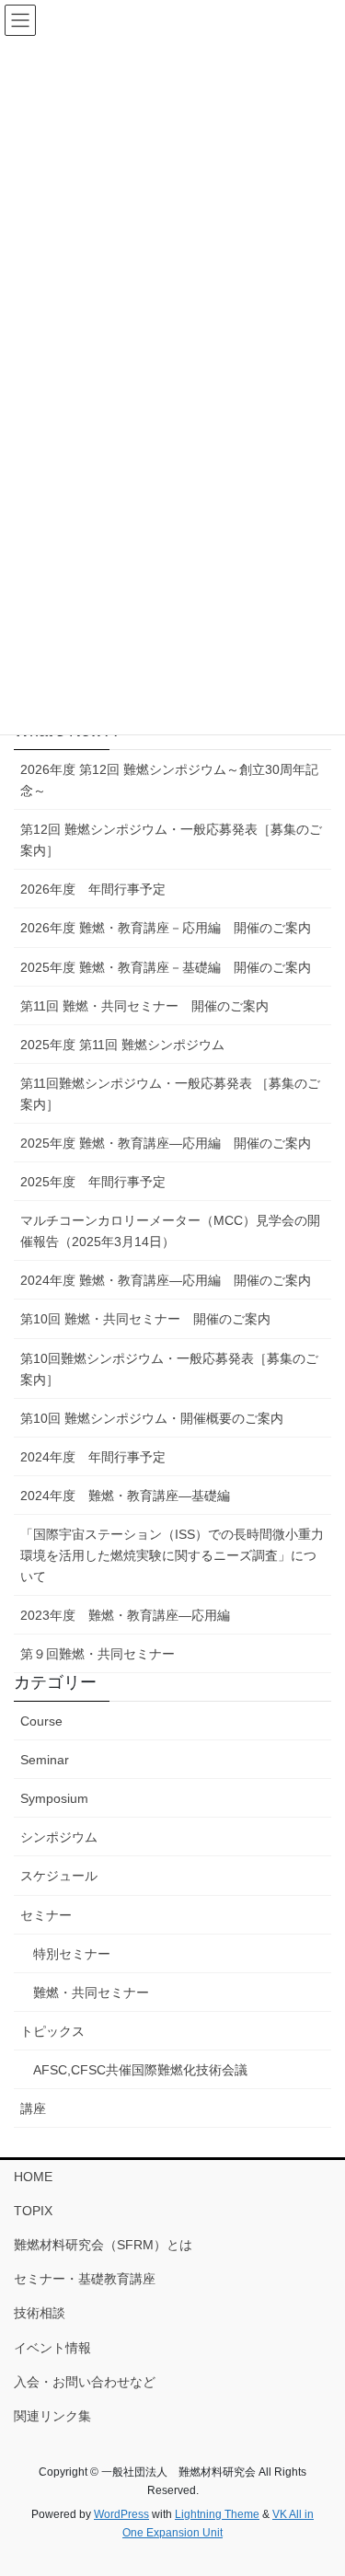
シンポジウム (59, 1837)
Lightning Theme (217, 2514)
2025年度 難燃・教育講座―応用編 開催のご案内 (166, 1143)
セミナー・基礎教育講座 (85, 2279)
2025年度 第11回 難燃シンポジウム (122, 1045)
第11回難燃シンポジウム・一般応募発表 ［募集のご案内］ (170, 1094)
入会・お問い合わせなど (85, 2382)
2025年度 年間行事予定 (93, 1182)
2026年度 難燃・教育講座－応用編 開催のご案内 (166, 928)
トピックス (52, 2031)
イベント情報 (52, 2348)
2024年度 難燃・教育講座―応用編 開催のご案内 (166, 1280)
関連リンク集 (52, 2416)
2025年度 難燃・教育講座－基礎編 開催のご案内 (166, 967)
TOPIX (33, 2211)
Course (41, 1721)
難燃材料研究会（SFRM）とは (103, 2245)
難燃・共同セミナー (91, 1993)
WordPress (121, 2514)
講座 (33, 2108)
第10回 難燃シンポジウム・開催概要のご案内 (152, 1418)
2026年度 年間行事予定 (93, 889)
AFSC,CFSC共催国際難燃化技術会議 (140, 2070)
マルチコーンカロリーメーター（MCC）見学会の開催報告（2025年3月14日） (170, 1231)
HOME (33, 2177)
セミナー (46, 1915)
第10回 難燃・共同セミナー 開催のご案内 (145, 1319)
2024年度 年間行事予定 (93, 1457)
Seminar (45, 1760)
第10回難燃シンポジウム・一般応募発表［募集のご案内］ (169, 1369)
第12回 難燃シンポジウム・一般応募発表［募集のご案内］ (171, 840)
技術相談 (40, 2313)
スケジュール (59, 1876)
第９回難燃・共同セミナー (98, 1654)
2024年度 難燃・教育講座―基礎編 (125, 1496)
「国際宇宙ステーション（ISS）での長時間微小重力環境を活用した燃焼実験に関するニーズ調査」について (172, 1555)
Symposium (54, 1798)
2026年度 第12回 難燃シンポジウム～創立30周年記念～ (169, 780)
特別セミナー (72, 1954)
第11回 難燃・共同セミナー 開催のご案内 (144, 1006)
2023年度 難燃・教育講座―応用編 (125, 1615)
